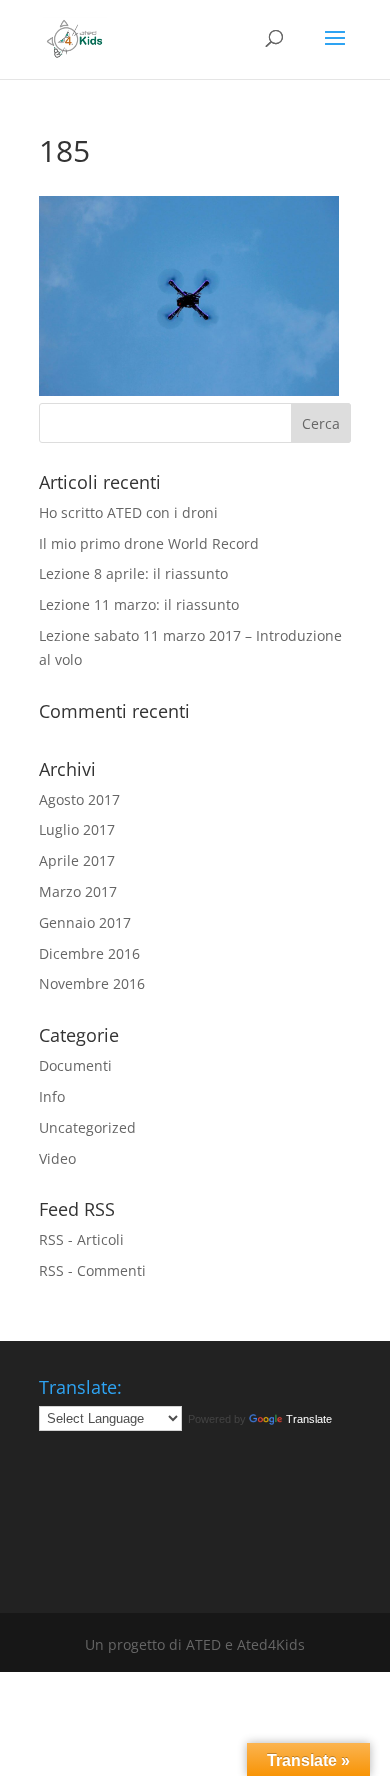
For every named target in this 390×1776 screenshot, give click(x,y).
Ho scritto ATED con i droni (128, 512)
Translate (309, 1419)
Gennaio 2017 (85, 922)
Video (57, 1158)
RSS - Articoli (81, 1239)
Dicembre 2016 (89, 953)
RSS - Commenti (92, 1270)
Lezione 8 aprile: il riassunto (133, 573)
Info (52, 1096)
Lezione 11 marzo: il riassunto (139, 604)
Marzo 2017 (78, 891)
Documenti (75, 1065)
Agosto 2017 (79, 799)
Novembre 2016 (92, 983)
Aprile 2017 (77, 860)
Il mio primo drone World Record (149, 543)
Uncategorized (87, 1127)
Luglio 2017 (77, 829)
